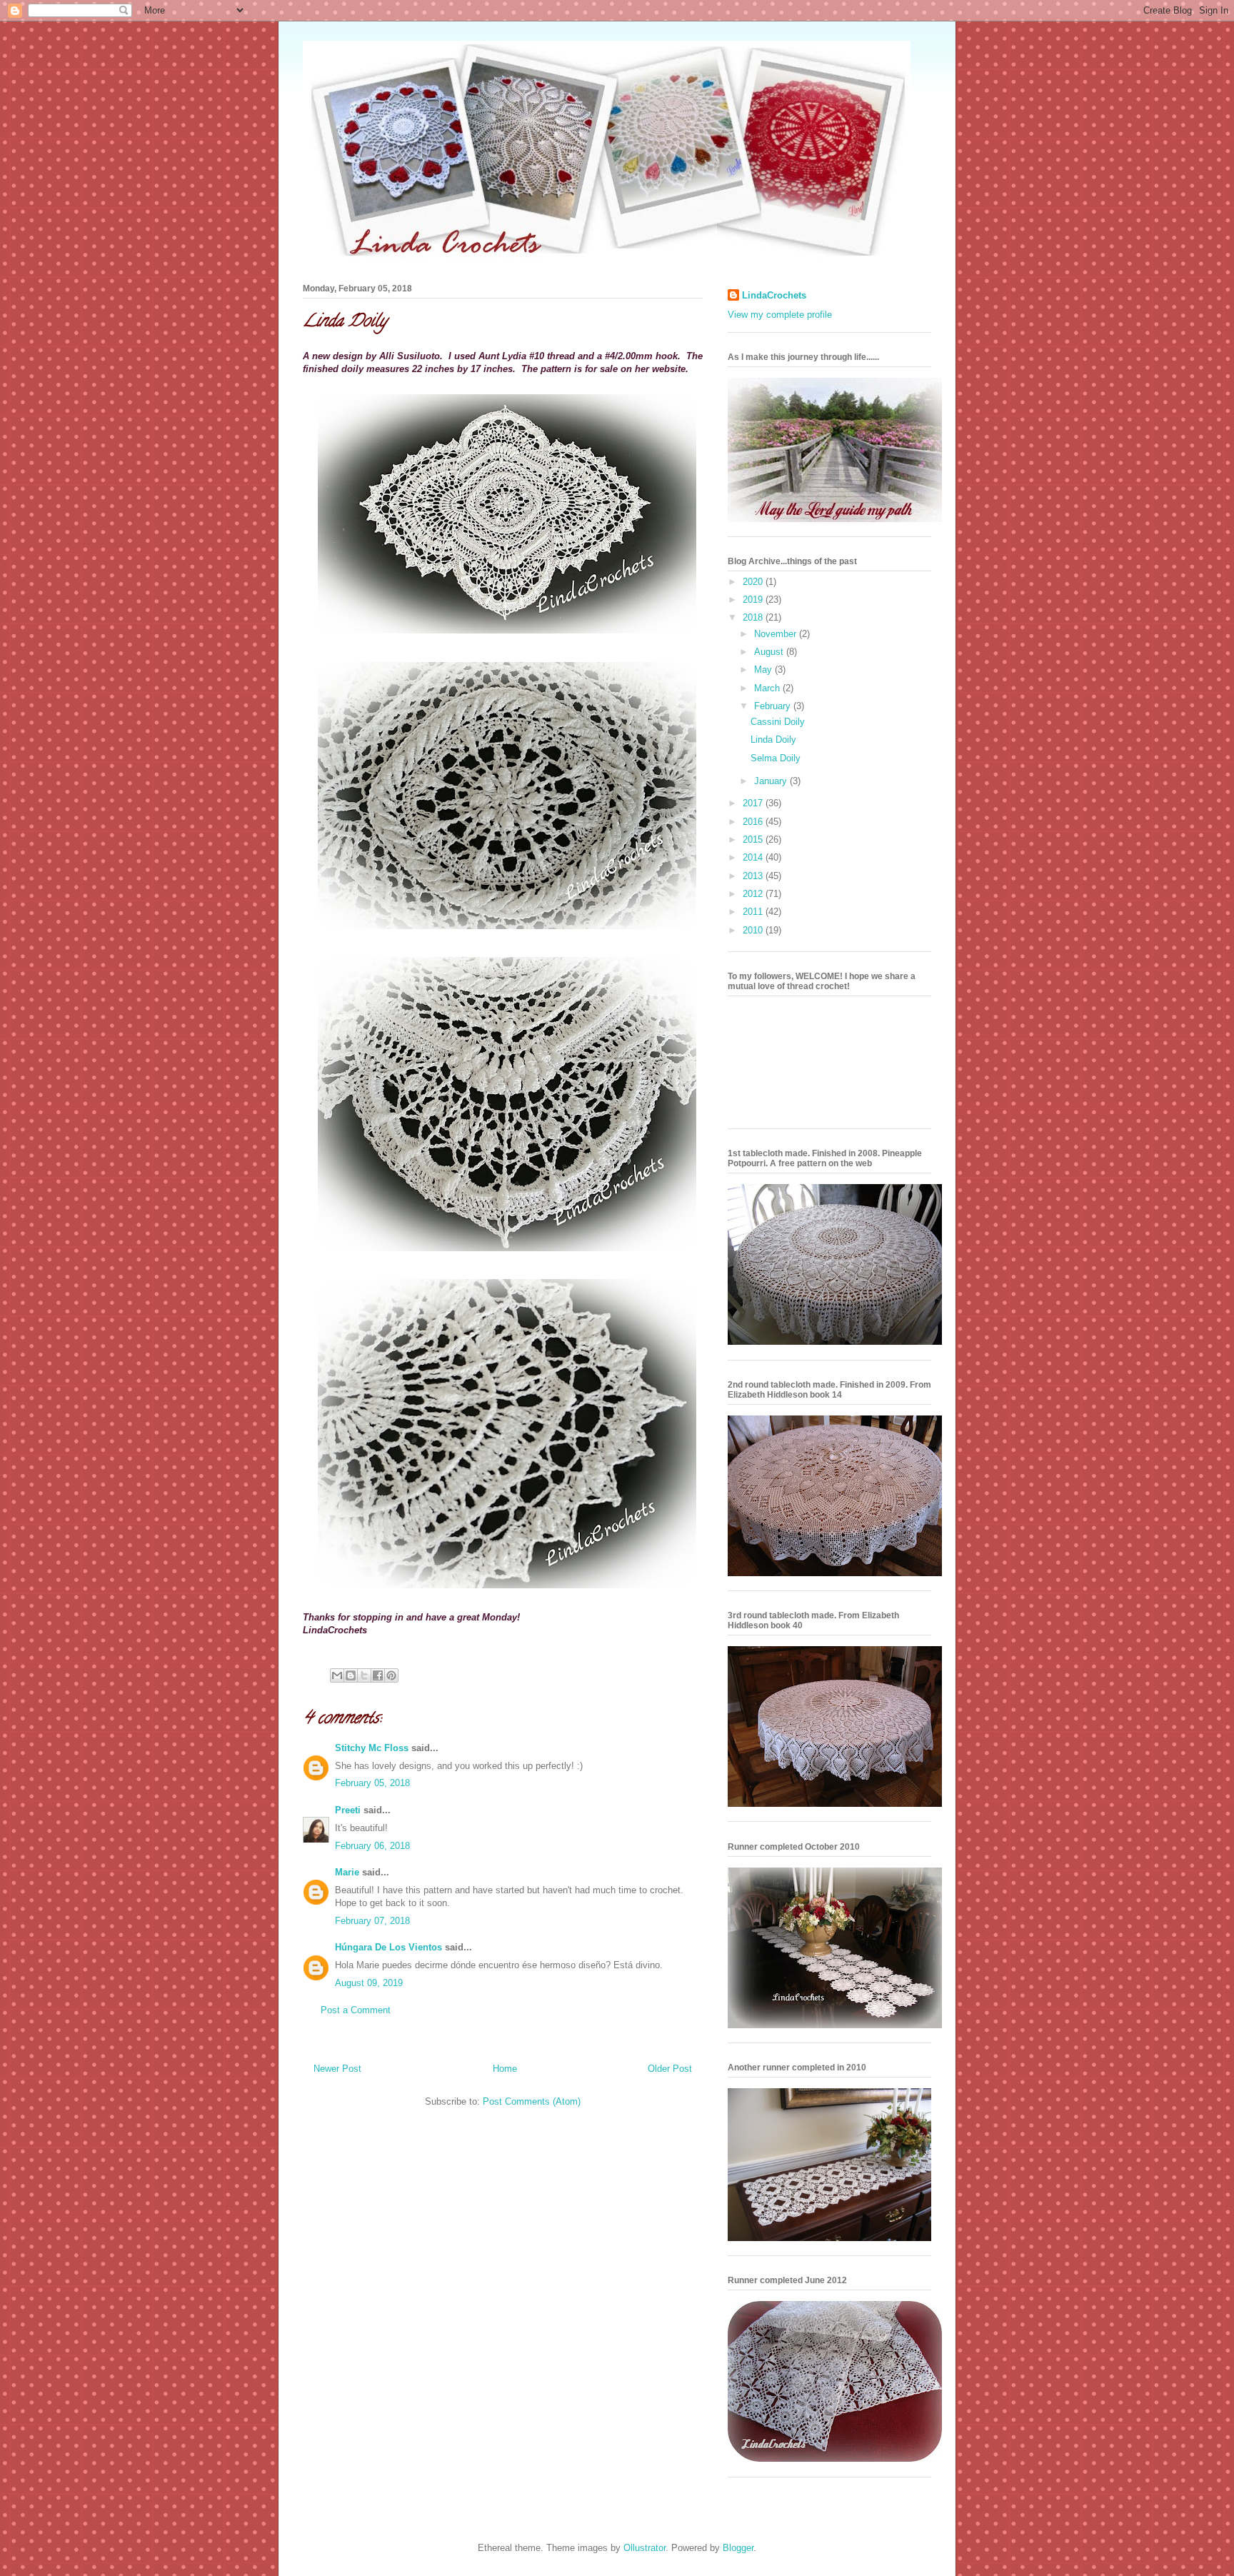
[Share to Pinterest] (391, 1675)
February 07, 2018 (372, 1921)
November (777, 634)
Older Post (670, 2069)
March (768, 688)
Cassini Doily (778, 722)
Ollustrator (644, 2548)
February (774, 706)
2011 (754, 912)
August (770, 652)
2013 (754, 876)
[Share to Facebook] (378, 1675)
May (764, 670)
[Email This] (337, 1675)
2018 (754, 617)
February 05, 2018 (372, 1783)
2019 (754, 600)
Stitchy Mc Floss (373, 1748)
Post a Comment (356, 2010)
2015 (754, 840)
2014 (754, 857)
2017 (754, 803)
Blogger (738, 2548)
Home (505, 2069)
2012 (754, 894)
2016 (754, 822)
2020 (754, 582)
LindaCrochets (774, 295)
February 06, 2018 (372, 1846)
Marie (347, 1872)
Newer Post (337, 2069)
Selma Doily (776, 758)
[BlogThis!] (351, 1675)
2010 (754, 930)
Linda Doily (345, 322)
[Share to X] (364, 1675)
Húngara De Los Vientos (388, 1947)
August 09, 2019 (369, 1983)
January (772, 781)
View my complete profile (780, 315)
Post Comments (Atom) (532, 2101)
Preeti (348, 1810)
